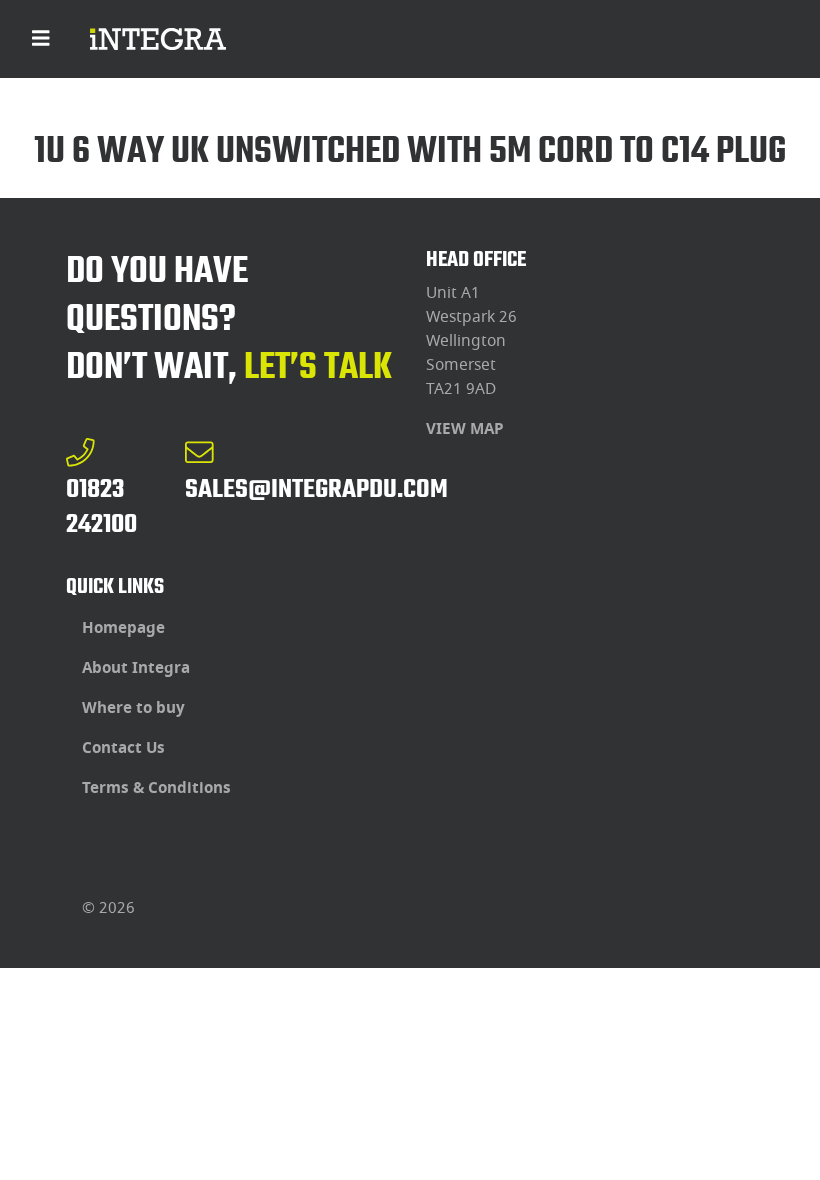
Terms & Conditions (156, 788)
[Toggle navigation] (41, 39)
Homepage (123, 628)
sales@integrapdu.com (316, 488)
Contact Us (123, 748)
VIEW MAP (465, 429)
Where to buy (133, 708)
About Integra (136, 668)
